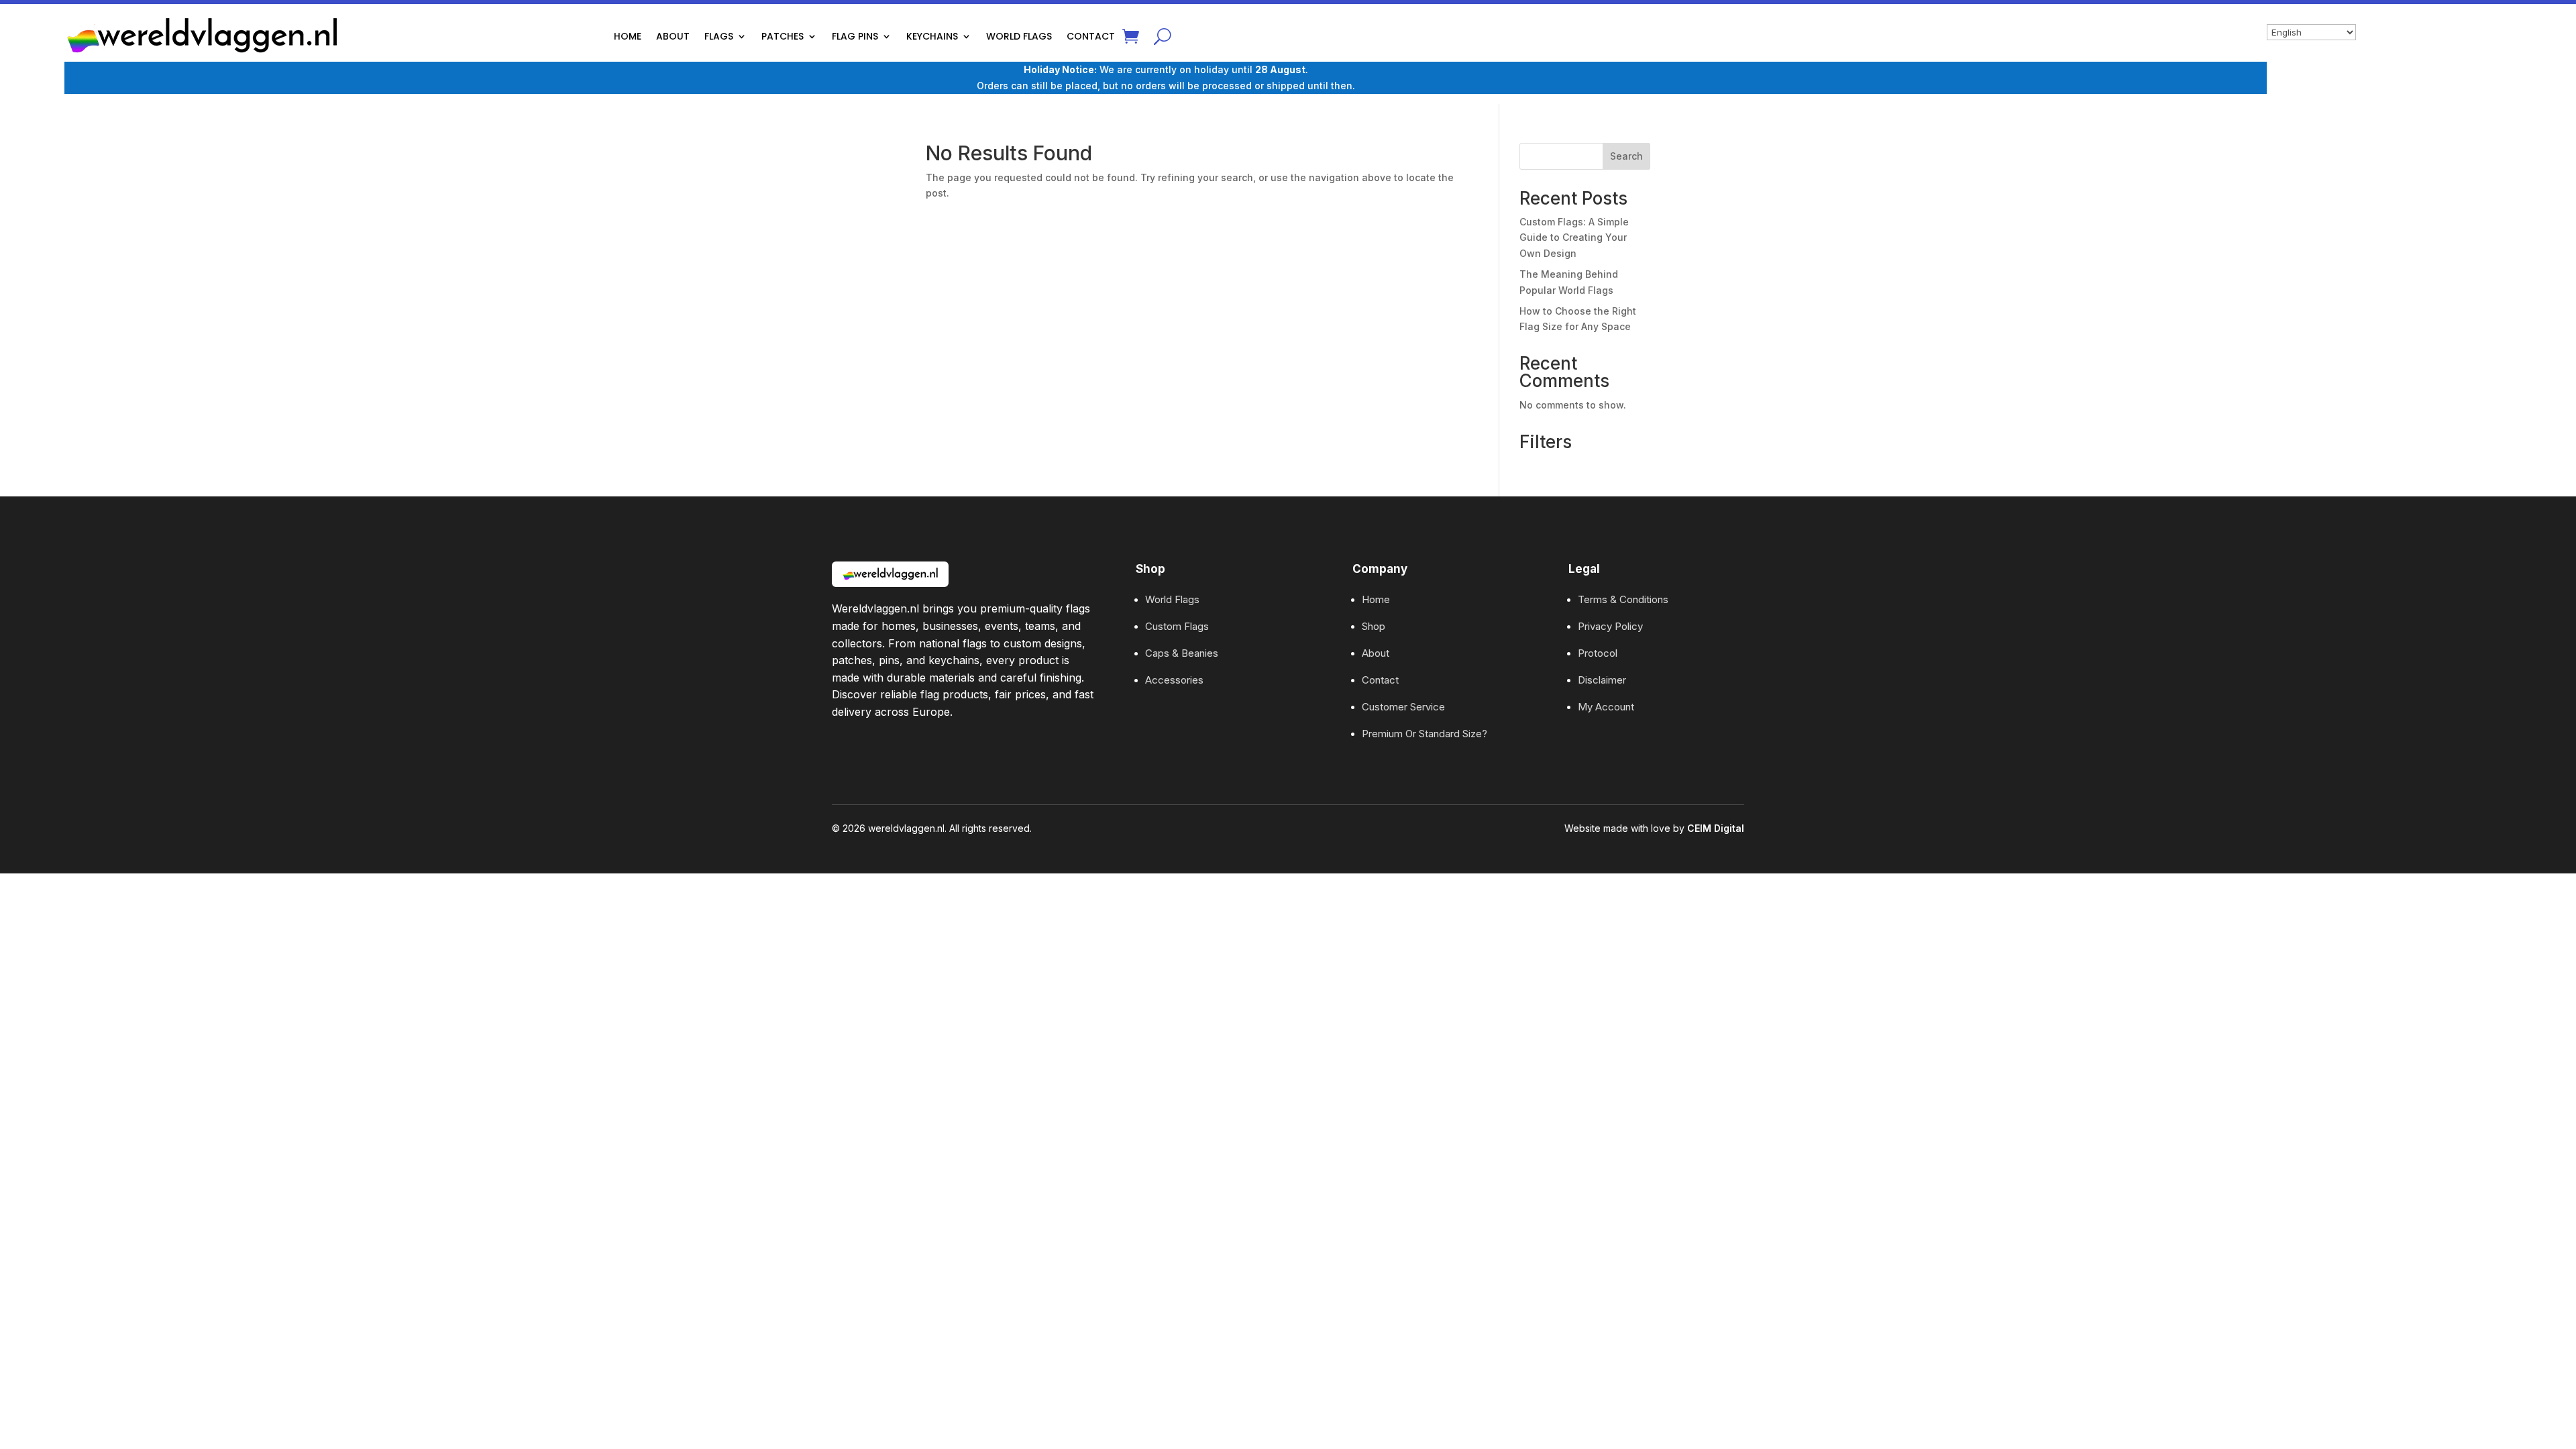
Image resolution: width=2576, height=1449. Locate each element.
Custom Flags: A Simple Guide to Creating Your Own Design (1574, 238)
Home (1376, 599)
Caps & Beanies (1182, 653)
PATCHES (783, 36)
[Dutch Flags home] (890, 574)
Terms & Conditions (1623, 599)
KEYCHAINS (932, 36)
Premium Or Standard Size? (1425, 734)
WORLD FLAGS (1019, 36)
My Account (1606, 707)
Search (1626, 156)
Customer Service (1403, 707)
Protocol (1598, 653)
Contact (1380, 680)
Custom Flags (1177, 626)
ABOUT (673, 36)
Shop (1374, 626)
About (1376, 653)
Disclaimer (1602, 680)
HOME (628, 36)
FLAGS (719, 36)
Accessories (1174, 680)
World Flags (1172, 599)
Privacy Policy (1610, 626)
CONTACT (1091, 36)
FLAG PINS (855, 36)
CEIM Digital (1716, 828)
